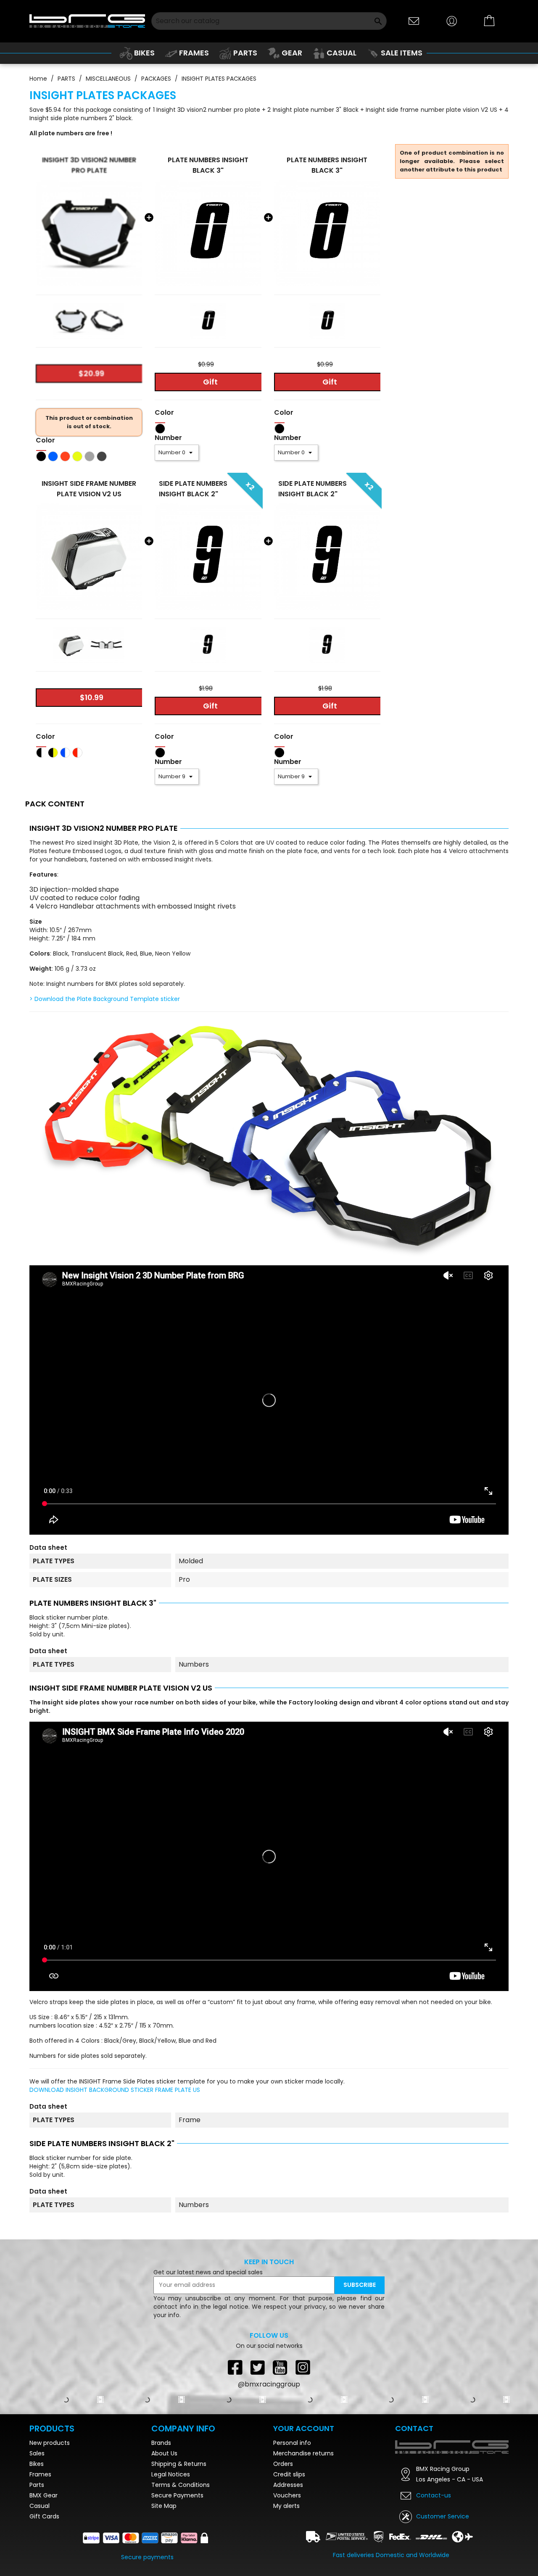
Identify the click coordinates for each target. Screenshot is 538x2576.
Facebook (235, 2367)
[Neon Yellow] (77, 456)
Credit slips (289, 2547)
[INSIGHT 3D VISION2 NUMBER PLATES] (89, 233)
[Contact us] (414, 20)
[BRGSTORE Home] (87, 21)
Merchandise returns (303, 2526)
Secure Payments (177, 2568)
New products (50, 2515)
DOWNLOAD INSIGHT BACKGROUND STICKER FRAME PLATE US (115, 2090)
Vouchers (287, 2568)
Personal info (292, 2515)
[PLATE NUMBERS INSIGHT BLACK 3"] (208, 233)
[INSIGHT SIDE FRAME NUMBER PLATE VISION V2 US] (71, 645)
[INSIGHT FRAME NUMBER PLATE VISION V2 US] (89, 557)
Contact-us (434, 2568)
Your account (304, 2501)
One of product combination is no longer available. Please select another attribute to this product (452, 161)
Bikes (37, 2536)
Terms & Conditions (181, 2558)
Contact (414, 2501)
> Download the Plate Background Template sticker (105, 999)
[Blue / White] (65, 752)
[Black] (41, 456)
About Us (164, 2526)
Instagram (303, 2367)
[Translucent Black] (102, 456)
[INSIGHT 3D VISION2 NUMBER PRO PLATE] (71, 321)
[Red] (65, 456)
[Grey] (90, 456)
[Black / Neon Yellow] (53, 752)
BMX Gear (44, 2568)
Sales (37, 2526)
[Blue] (53, 456)
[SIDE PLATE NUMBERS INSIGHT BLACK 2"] (208, 557)
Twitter (258, 2367)
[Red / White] (77, 752)
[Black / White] (41, 752)
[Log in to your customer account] (452, 20)
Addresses (288, 2558)
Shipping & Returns (179, 2536)
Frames (40, 2547)
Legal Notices (171, 2547)
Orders (283, 2536)
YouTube (280, 2367)
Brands (161, 2515)
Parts (37, 2558)
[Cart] (490, 21)
